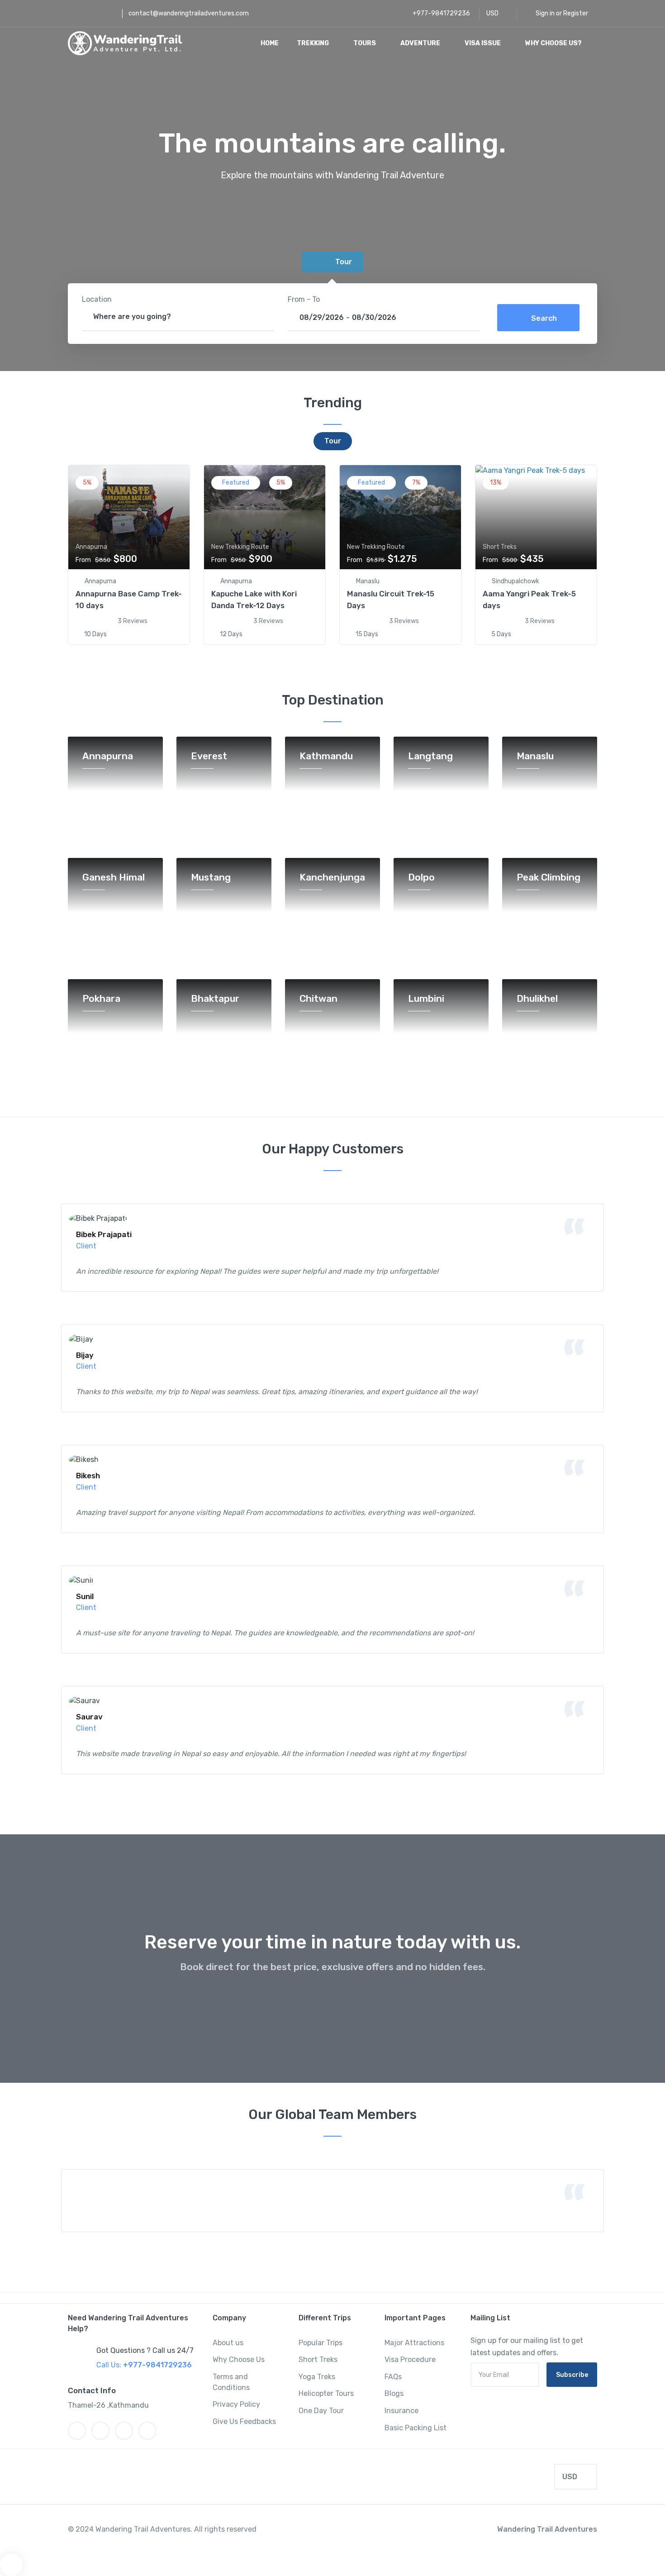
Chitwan (318, 999)
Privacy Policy (236, 2404)
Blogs (394, 2393)
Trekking (313, 43)
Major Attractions (414, 2343)
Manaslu (535, 756)
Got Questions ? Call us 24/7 (145, 2350)
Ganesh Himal (114, 878)
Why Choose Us (239, 2359)
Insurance (401, 2411)
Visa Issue (483, 43)
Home (270, 43)
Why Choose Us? (554, 43)
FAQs (393, 2377)
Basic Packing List (416, 2428)
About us (228, 2343)
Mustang (211, 878)
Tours (365, 43)
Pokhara (101, 999)
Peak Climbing (549, 878)
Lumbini (426, 999)
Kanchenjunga (332, 878)
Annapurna (108, 756)
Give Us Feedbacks (244, 2421)
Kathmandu (326, 756)
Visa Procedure (410, 2359)
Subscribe (572, 2375)
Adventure (421, 43)
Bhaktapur (215, 999)
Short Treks (318, 2359)
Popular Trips (321, 2343)
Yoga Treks (317, 2377)
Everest (209, 756)
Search (544, 318)
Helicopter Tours (326, 2393)
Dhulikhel (537, 999)
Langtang (430, 756)
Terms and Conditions (231, 2382)
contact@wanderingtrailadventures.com (189, 13)
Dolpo (421, 878)
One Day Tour (321, 2411)
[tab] (332, 262)
